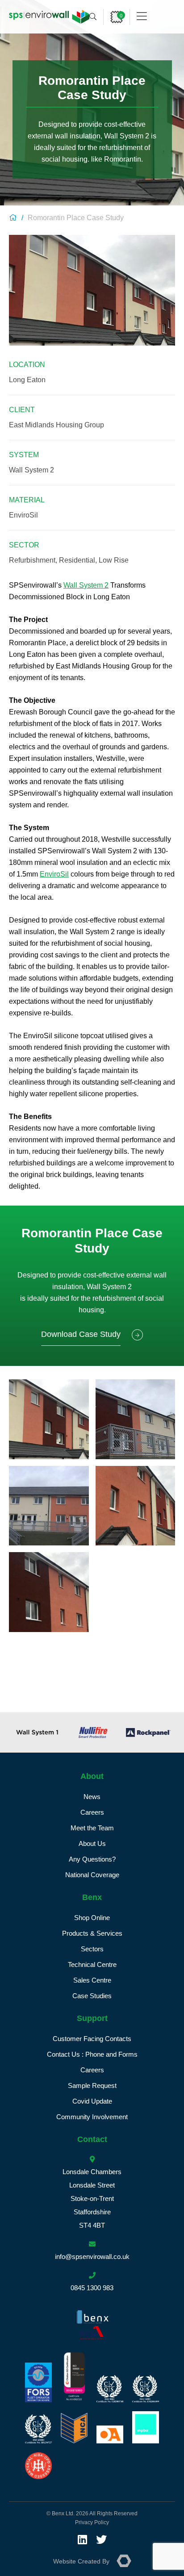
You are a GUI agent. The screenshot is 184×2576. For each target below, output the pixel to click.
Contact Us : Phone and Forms (92, 2054)
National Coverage (92, 1875)
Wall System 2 (86, 585)
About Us (92, 1843)
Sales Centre (92, 1980)
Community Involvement (92, 2117)
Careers (92, 1812)
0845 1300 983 (92, 2288)
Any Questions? (92, 1859)
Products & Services (92, 1933)
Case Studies (92, 1996)
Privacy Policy (92, 2522)
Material (27, 500)
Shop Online (92, 1918)
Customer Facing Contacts (92, 2039)
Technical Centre (92, 1964)
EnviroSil (54, 874)
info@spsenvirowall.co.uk (92, 2257)
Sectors (92, 1949)
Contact (92, 2139)
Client (22, 410)
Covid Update (92, 2101)
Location (27, 365)
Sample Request (92, 2085)
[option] (37, 1733)
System (24, 455)
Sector (24, 545)
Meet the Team (92, 1828)
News (92, 1797)
